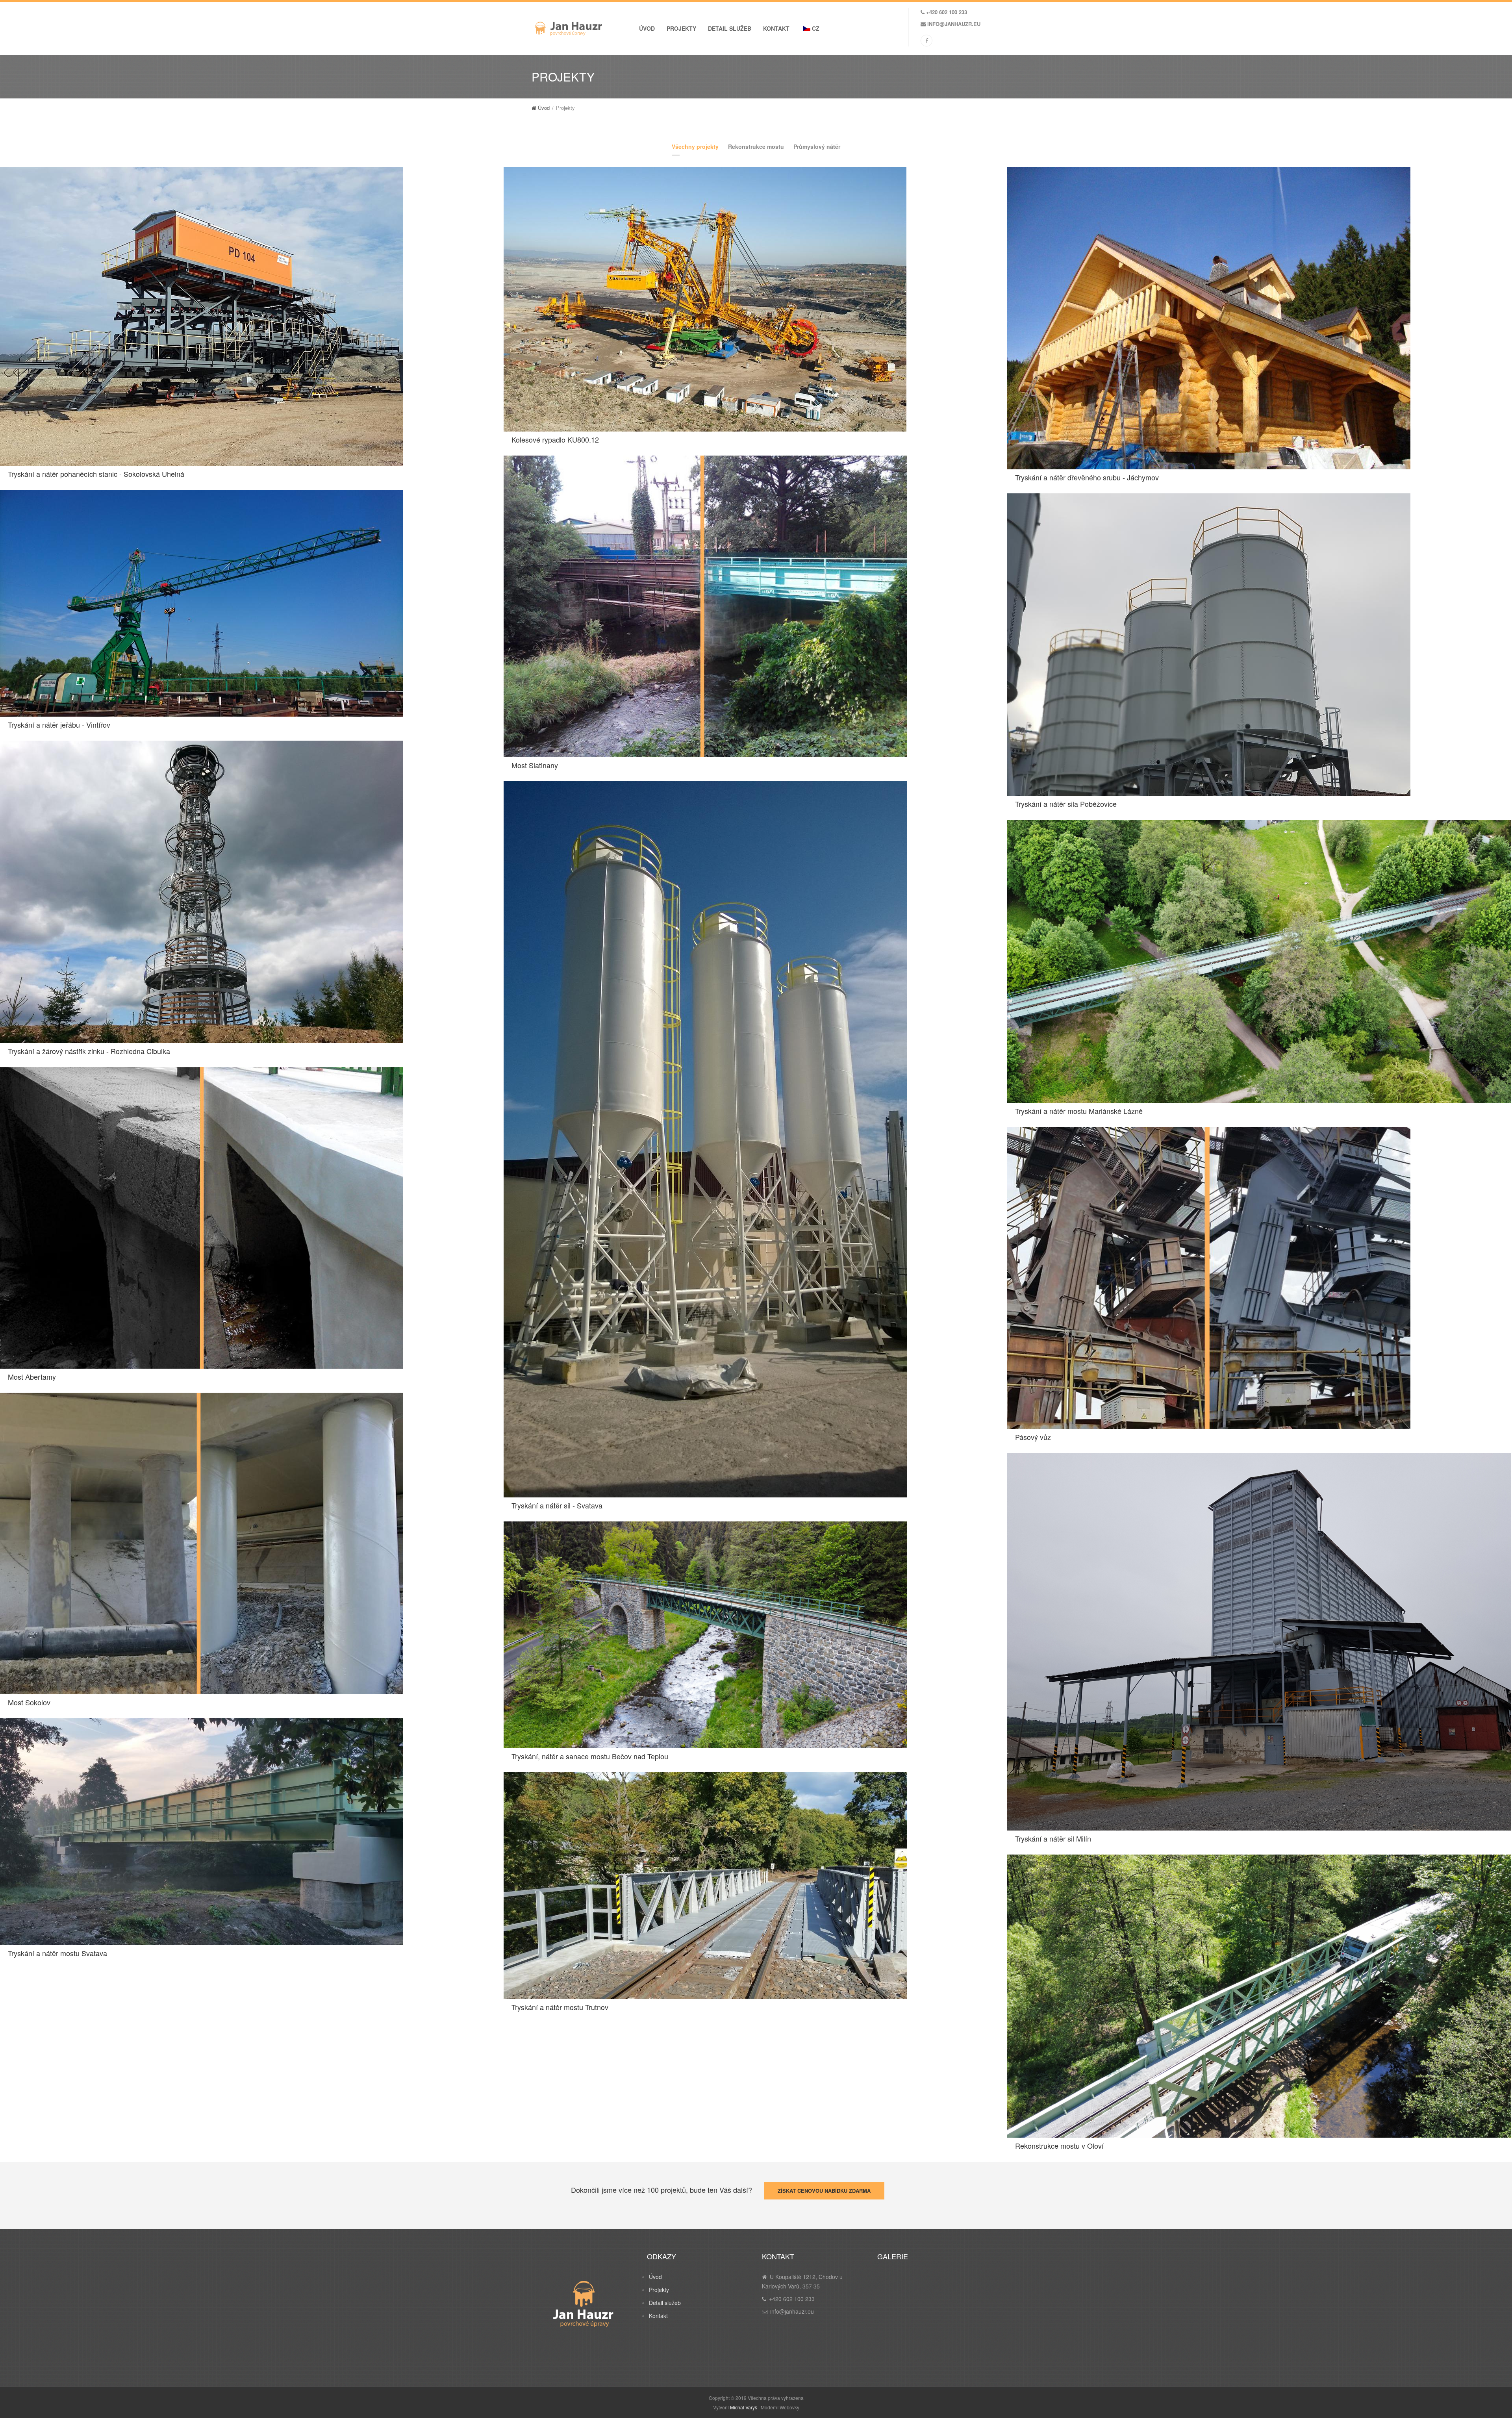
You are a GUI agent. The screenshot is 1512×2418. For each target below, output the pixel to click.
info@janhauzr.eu (954, 24)
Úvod (647, 28)
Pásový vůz (1033, 1437)
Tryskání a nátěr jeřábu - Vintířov (59, 724)
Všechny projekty (695, 146)
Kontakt (776, 28)
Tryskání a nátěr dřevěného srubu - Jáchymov (1087, 477)
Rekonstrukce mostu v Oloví (1059, 2146)
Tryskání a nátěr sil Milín (1053, 1838)
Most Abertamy (32, 1377)
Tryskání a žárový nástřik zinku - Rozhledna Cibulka (89, 1051)
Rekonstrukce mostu (756, 146)
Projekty (681, 28)
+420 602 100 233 (947, 12)
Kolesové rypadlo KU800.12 (555, 439)
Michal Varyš (744, 2407)
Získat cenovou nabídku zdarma (824, 2191)
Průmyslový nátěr (817, 146)
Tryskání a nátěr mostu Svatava (57, 1953)
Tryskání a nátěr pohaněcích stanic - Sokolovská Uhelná (96, 474)
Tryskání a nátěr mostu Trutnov (560, 2007)
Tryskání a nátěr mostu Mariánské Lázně (1079, 1111)
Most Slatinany (535, 765)
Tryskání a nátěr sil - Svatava (557, 1505)
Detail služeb (730, 28)
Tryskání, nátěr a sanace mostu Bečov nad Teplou (590, 1756)
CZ (815, 28)
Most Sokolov (29, 1702)
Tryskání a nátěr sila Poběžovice (1066, 804)
